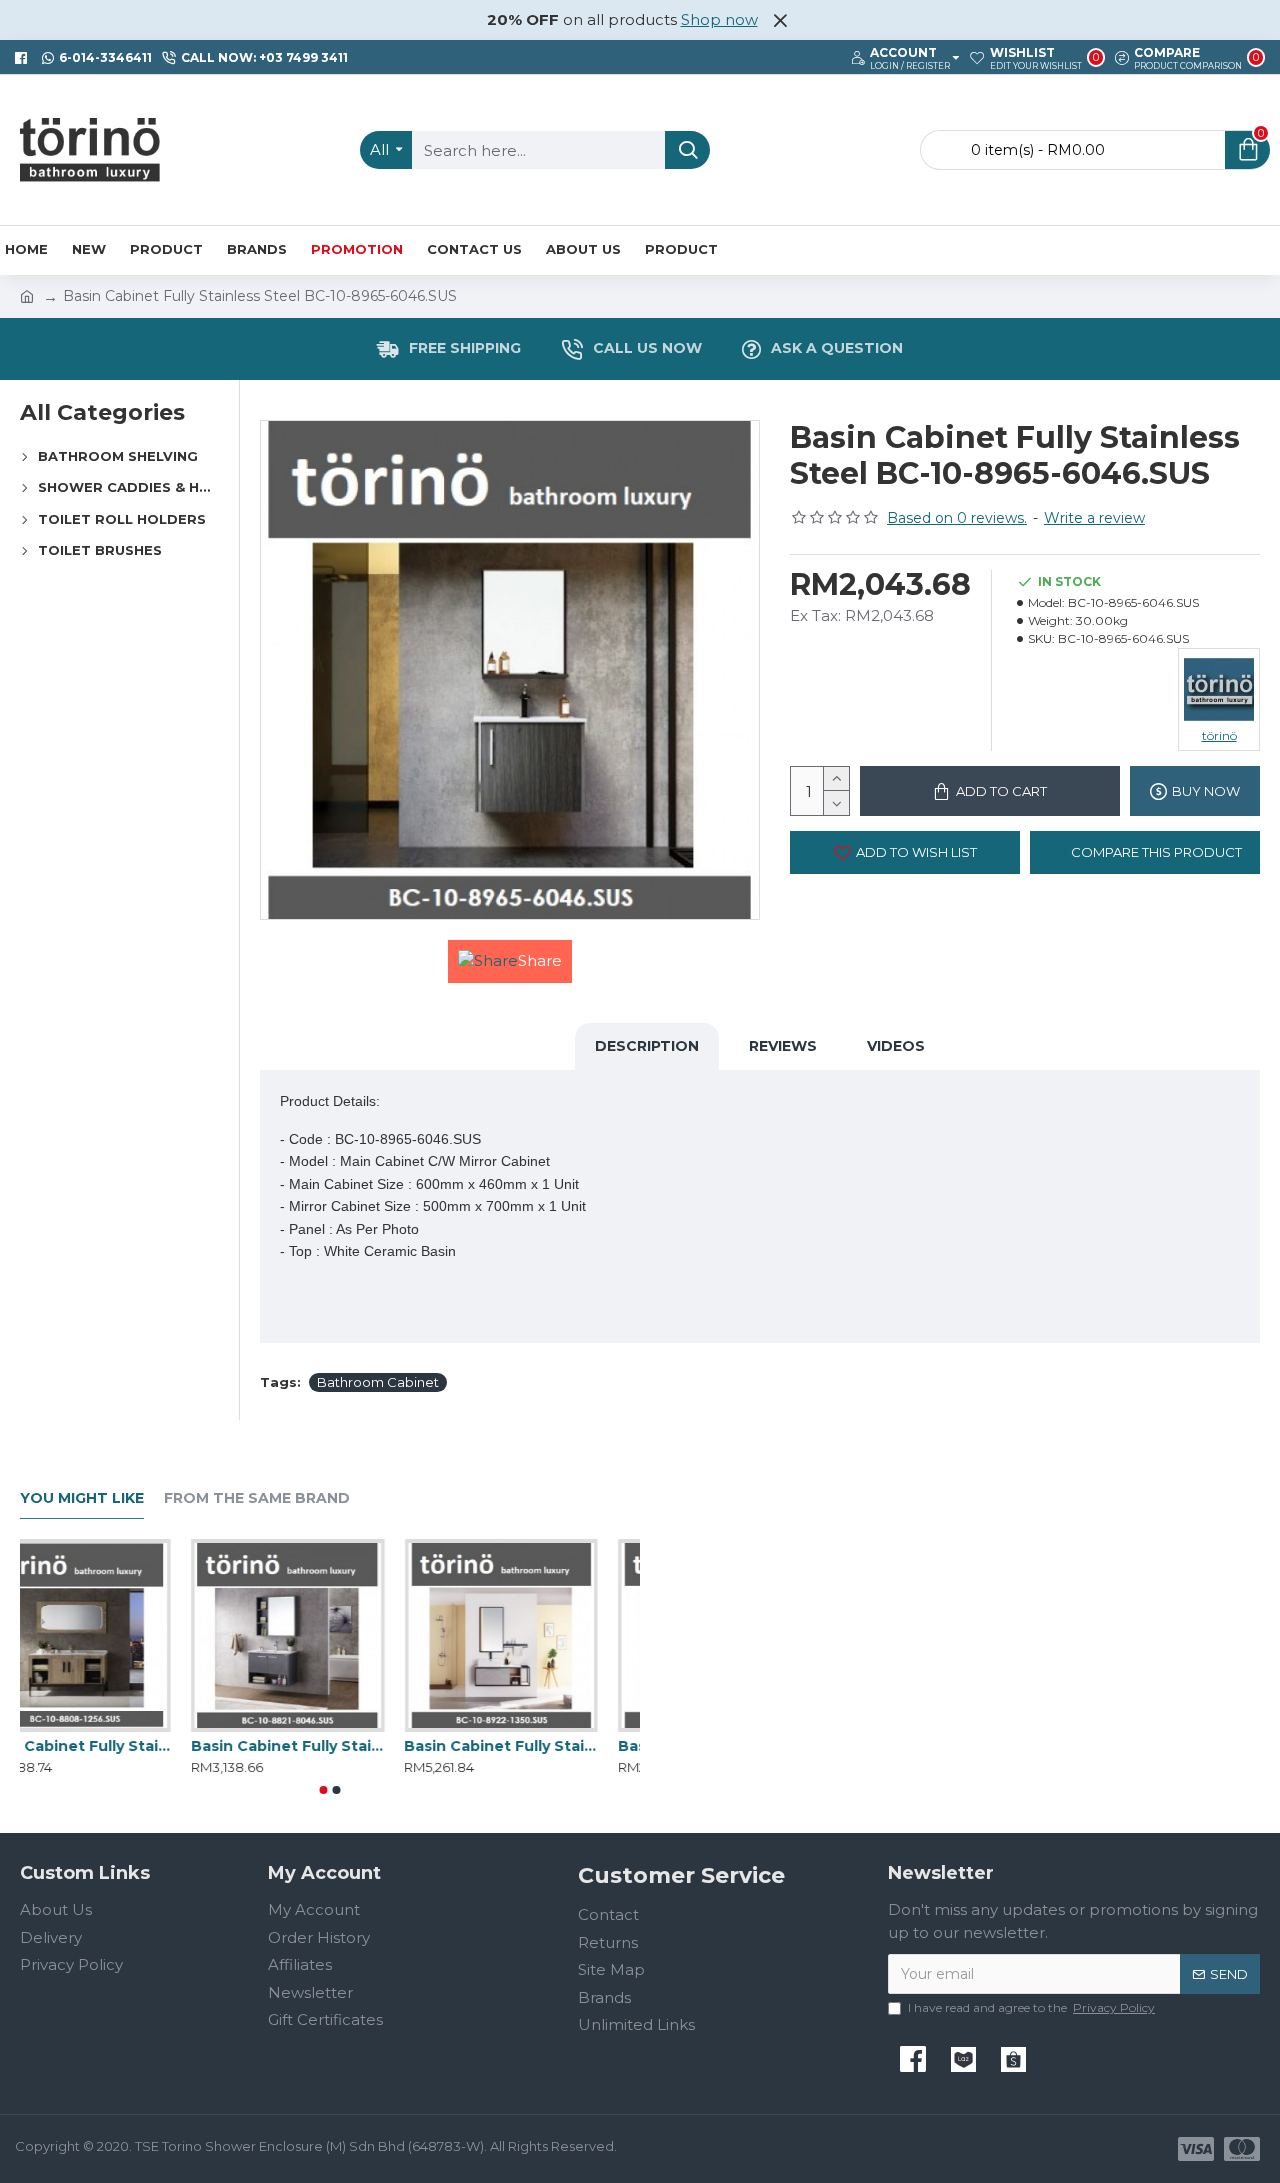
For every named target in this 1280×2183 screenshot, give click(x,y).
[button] (324, 1790)
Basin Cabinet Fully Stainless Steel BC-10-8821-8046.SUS (329, 1746)
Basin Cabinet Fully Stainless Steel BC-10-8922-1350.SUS (543, 1746)
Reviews (783, 1046)
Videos (896, 1046)
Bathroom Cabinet (378, 1382)
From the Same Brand (257, 1498)
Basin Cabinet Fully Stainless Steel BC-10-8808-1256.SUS (116, 1746)
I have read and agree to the (1031, 2007)
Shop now (719, 19)
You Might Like (82, 1498)
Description (647, 1046)
